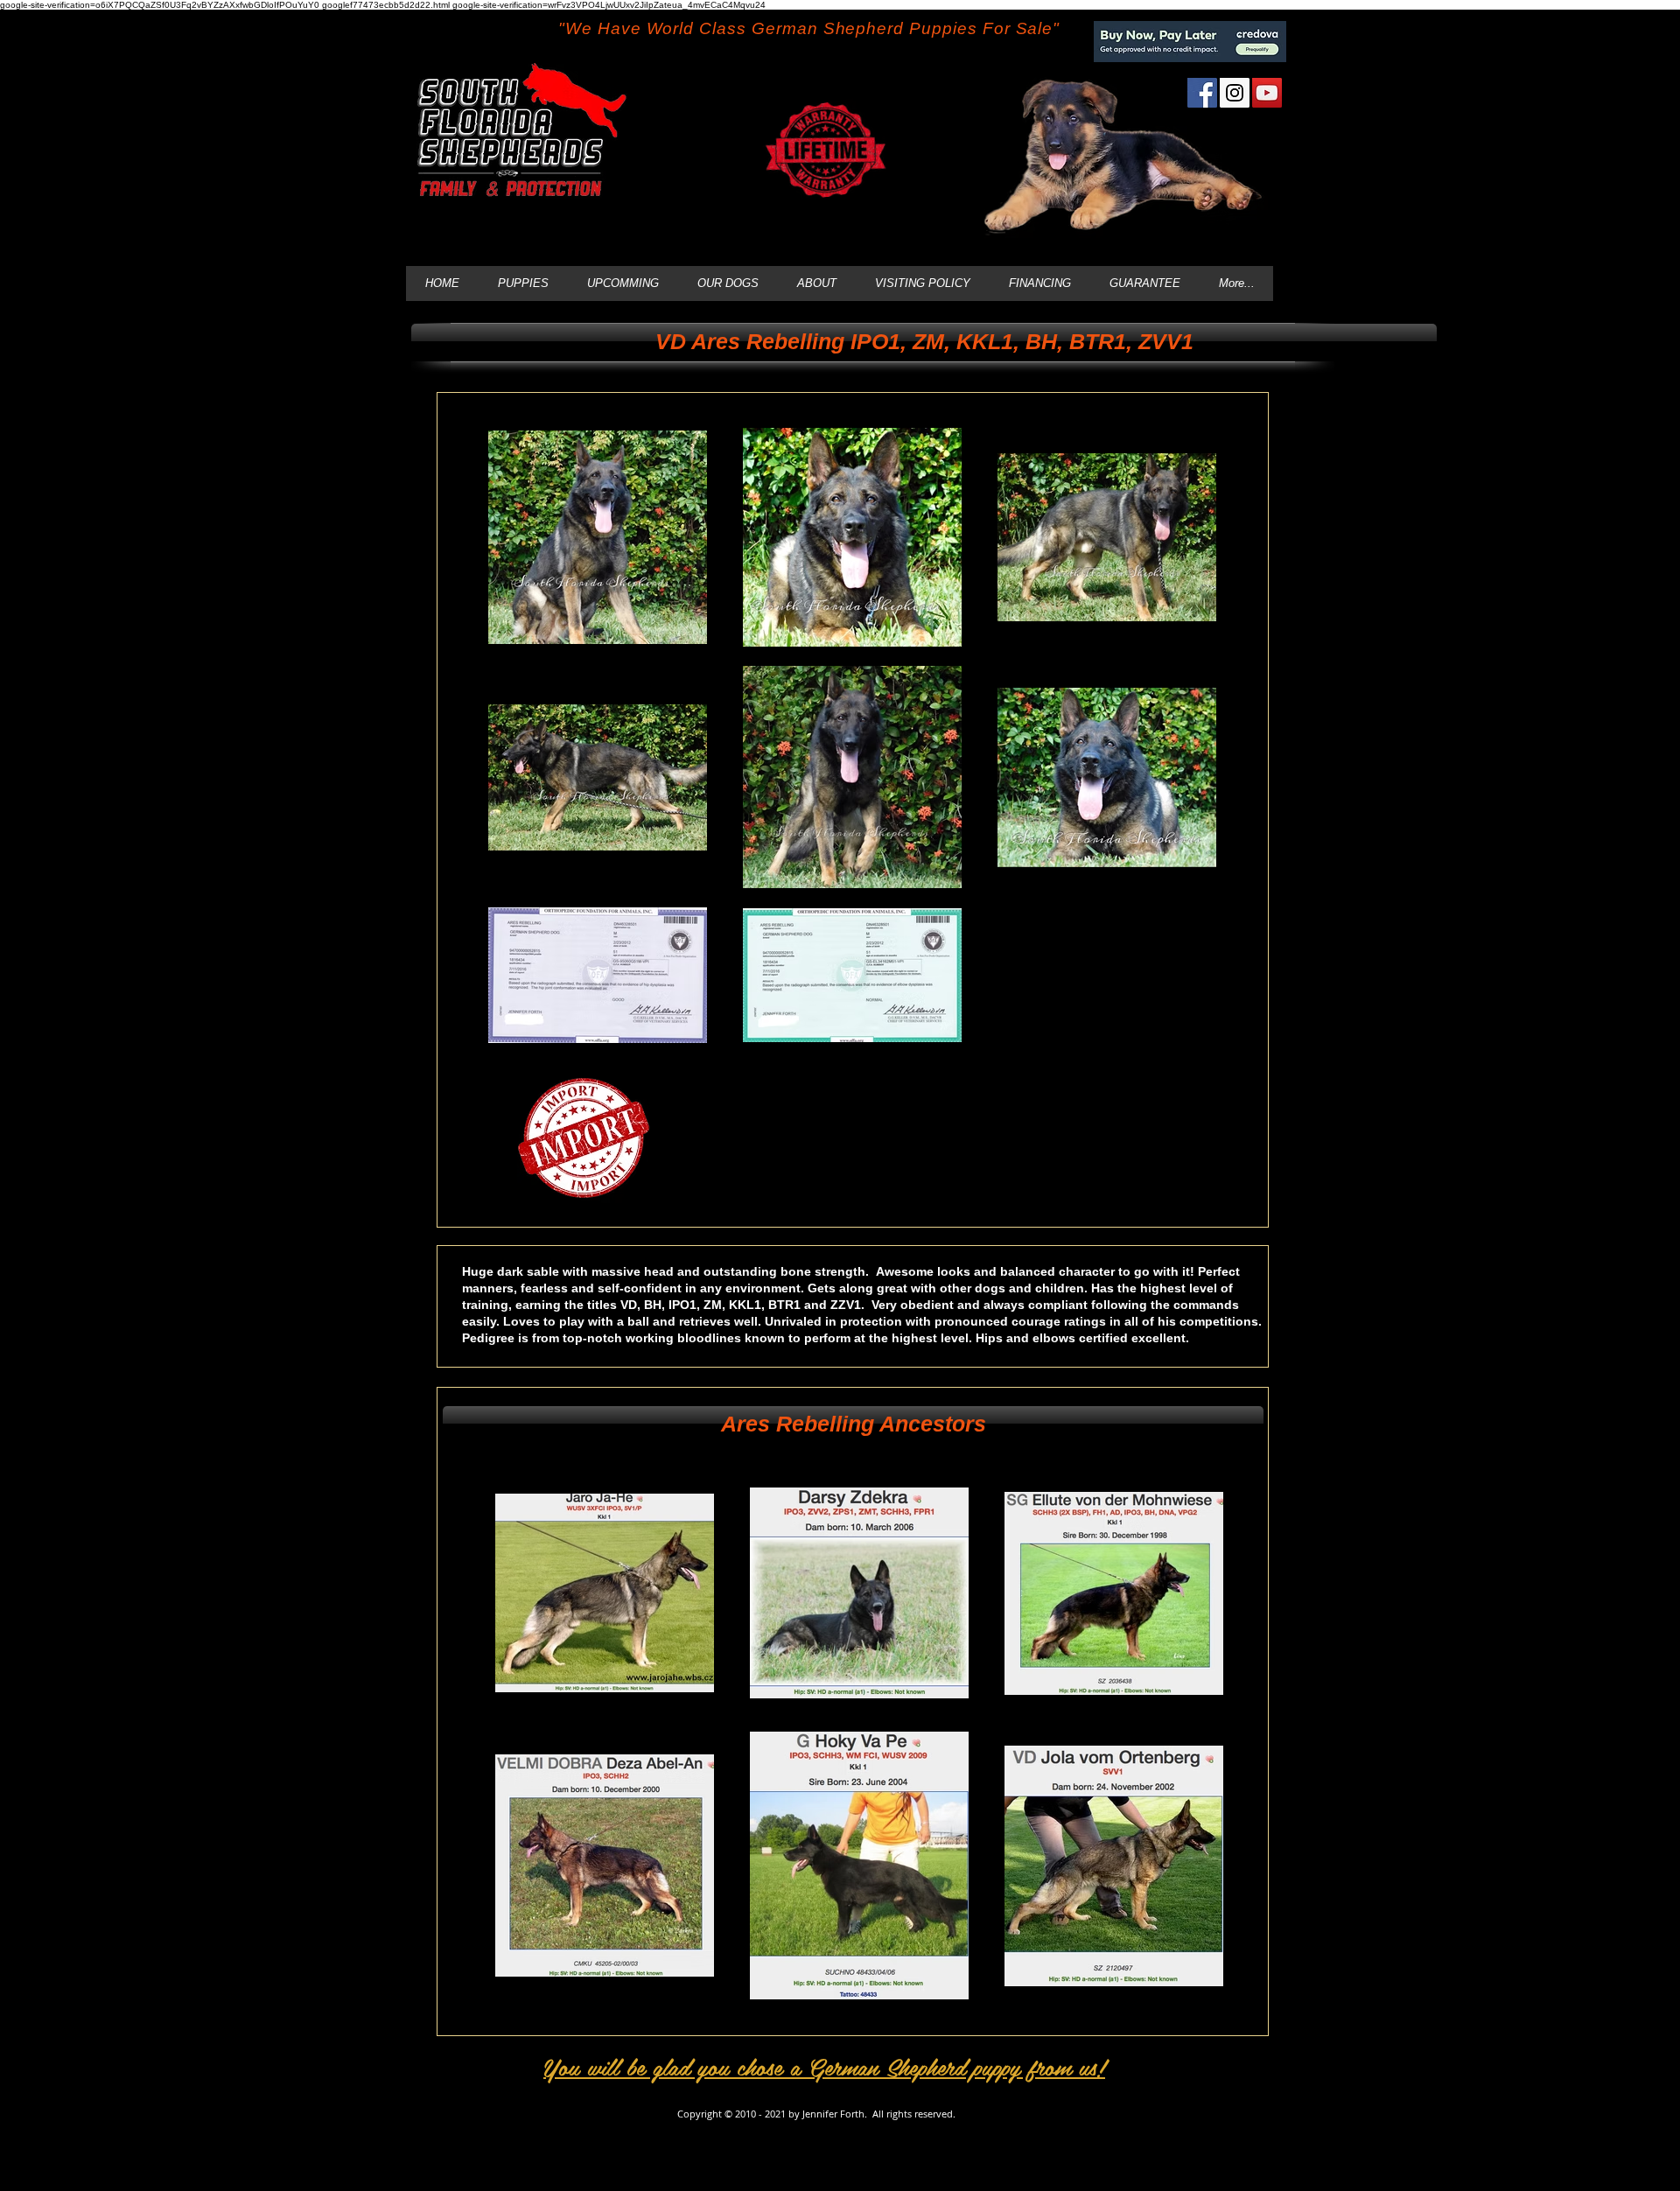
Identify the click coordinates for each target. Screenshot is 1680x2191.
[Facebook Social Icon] (1202, 93)
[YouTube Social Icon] (1267, 93)
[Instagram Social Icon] (1235, 93)
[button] (924, 341)
